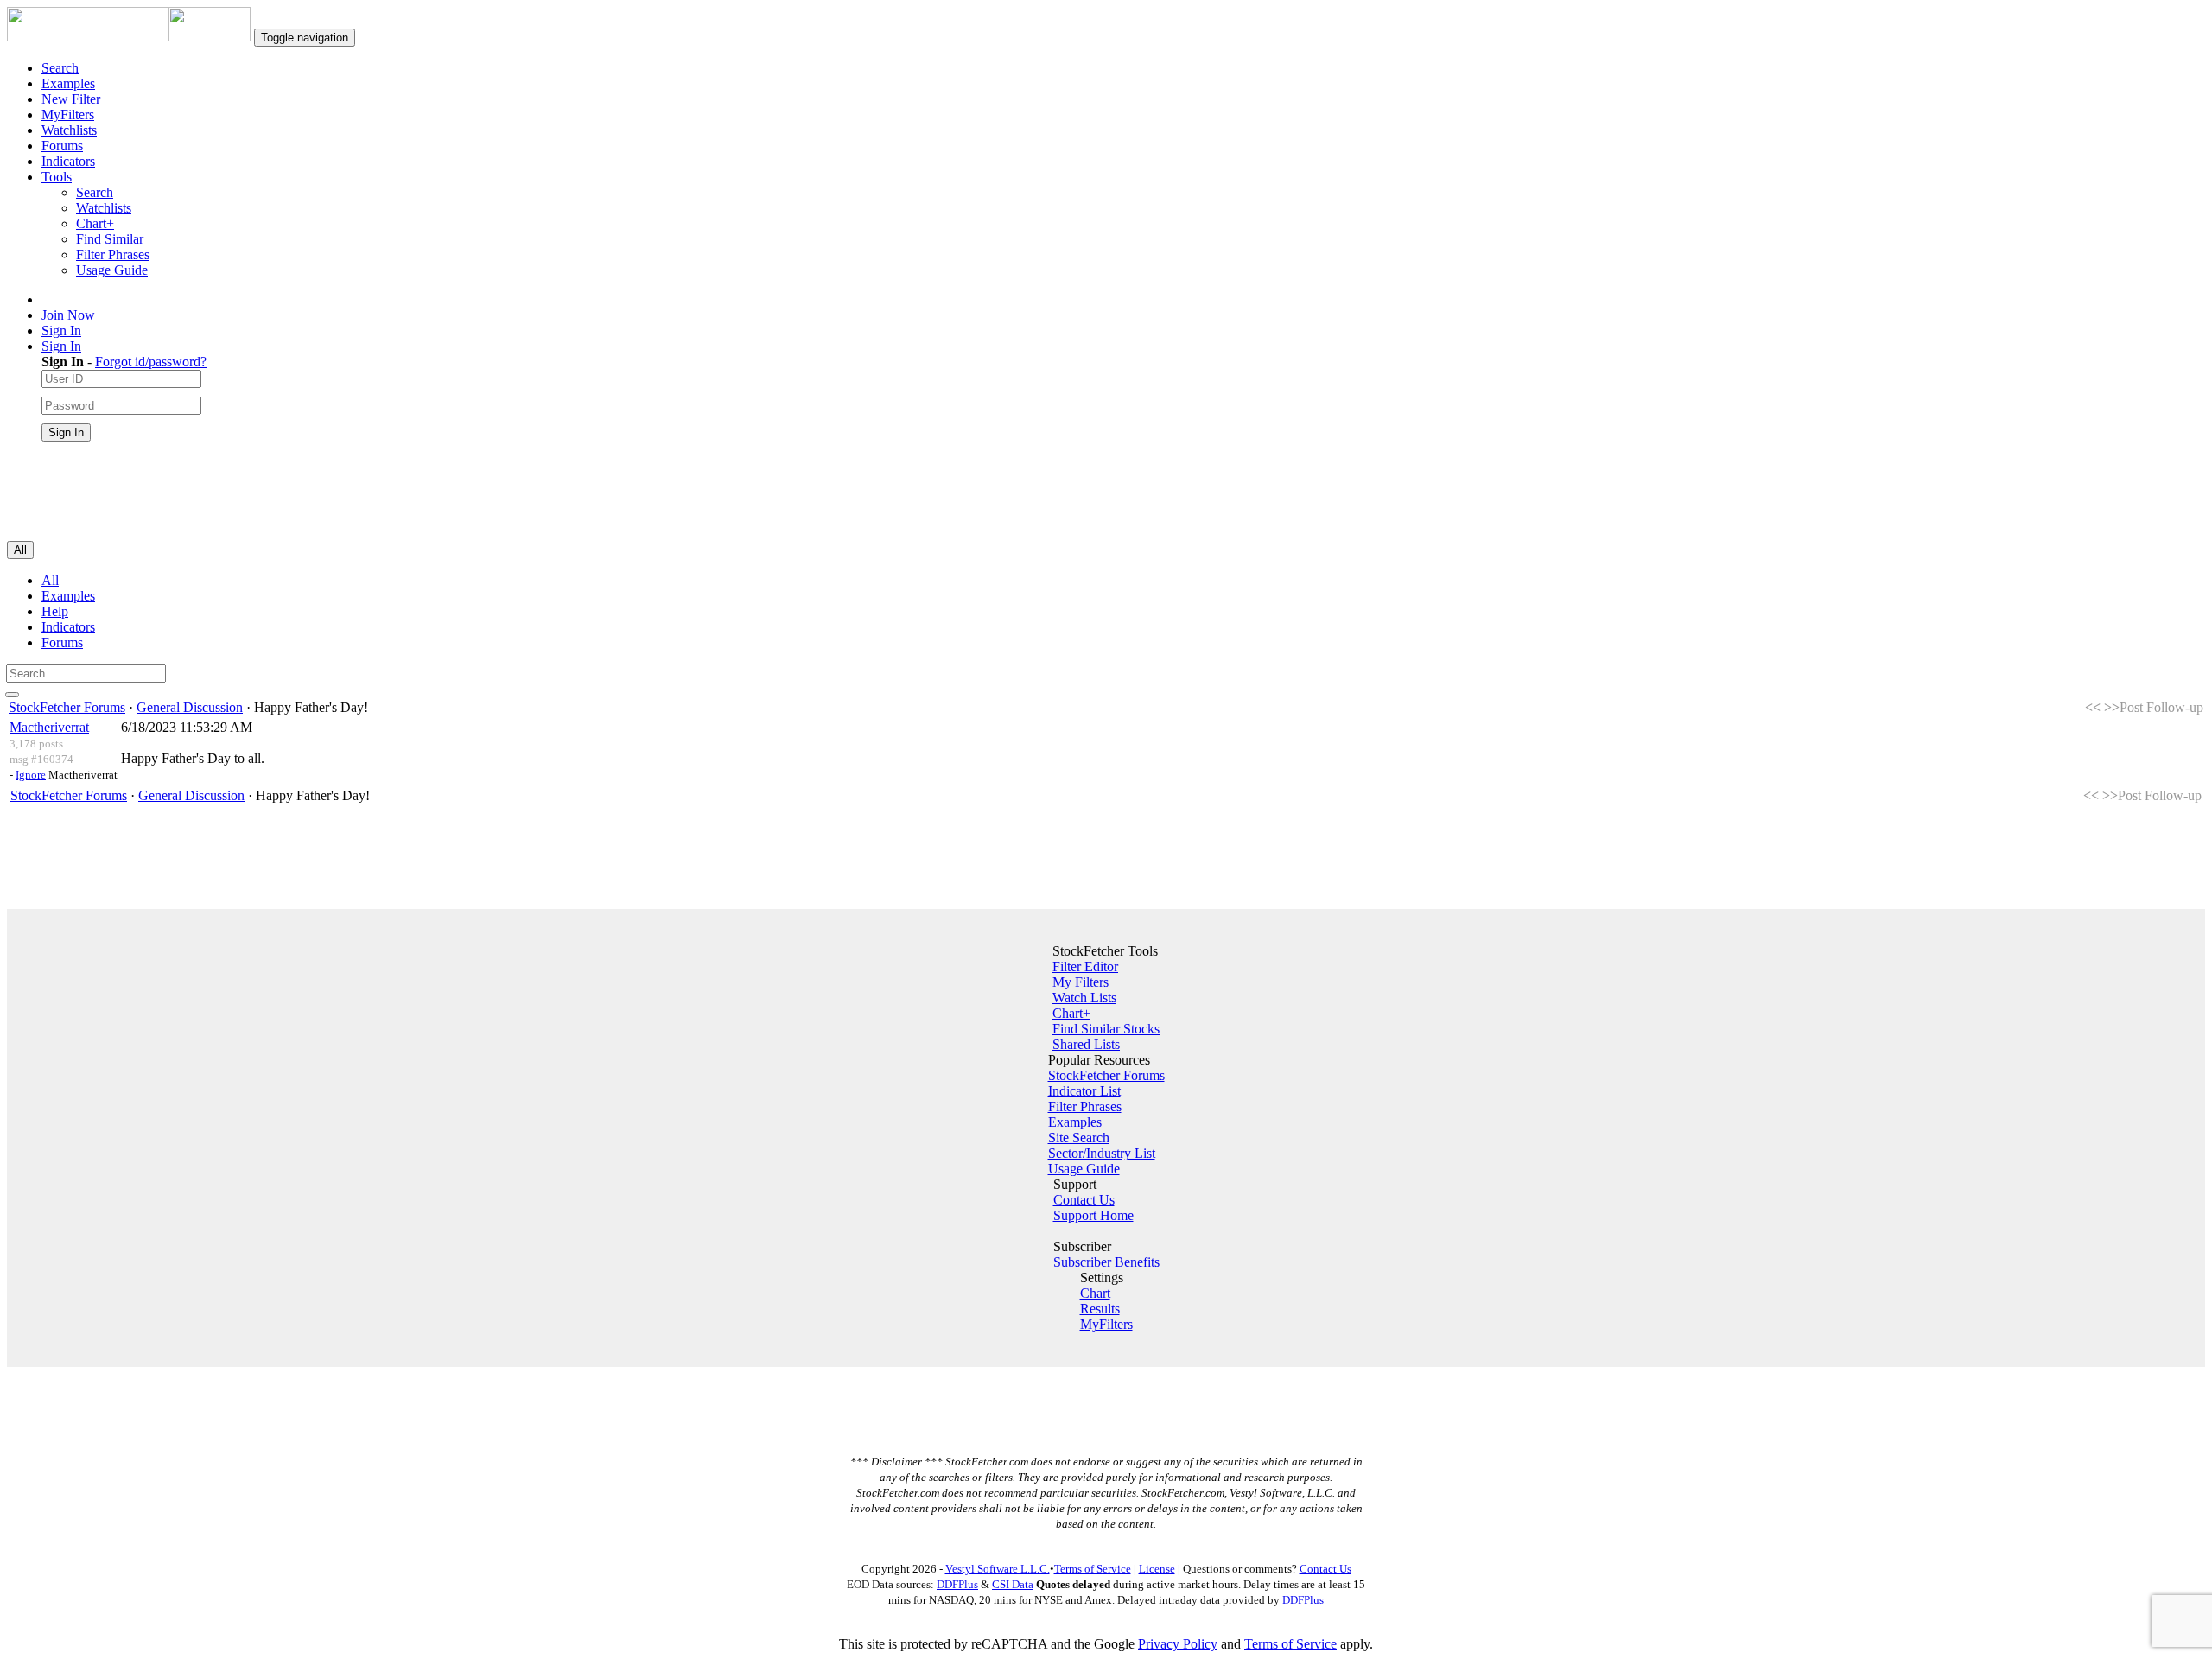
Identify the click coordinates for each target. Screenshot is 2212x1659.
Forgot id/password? (151, 362)
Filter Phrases (113, 254)
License (1157, 1569)
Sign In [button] (61, 346)
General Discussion (190, 707)
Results (1100, 1309)
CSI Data (1013, 1584)
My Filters (1081, 982)
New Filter (71, 99)
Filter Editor (1085, 966)
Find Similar (110, 239)
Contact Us (1084, 1200)
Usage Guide (112, 270)
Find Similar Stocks (1106, 1029)
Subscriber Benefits (1106, 1262)
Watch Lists (1084, 998)
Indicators (68, 161)
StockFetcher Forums (67, 707)
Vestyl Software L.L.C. (998, 1569)
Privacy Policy (1178, 1644)
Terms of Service (1093, 1569)
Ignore (31, 775)
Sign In (61, 331)
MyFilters (68, 114)
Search (60, 68)
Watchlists (69, 130)
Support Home (1093, 1215)
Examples (68, 83)
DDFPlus (957, 1584)
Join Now (68, 315)
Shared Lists (1086, 1044)
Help (55, 611)
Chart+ (95, 223)
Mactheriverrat (49, 727)
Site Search (1079, 1138)
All (50, 580)
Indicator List (1084, 1091)
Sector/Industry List (1102, 1153)
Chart (1095, 1293)
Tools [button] (57, 177)
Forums (62, 146)
